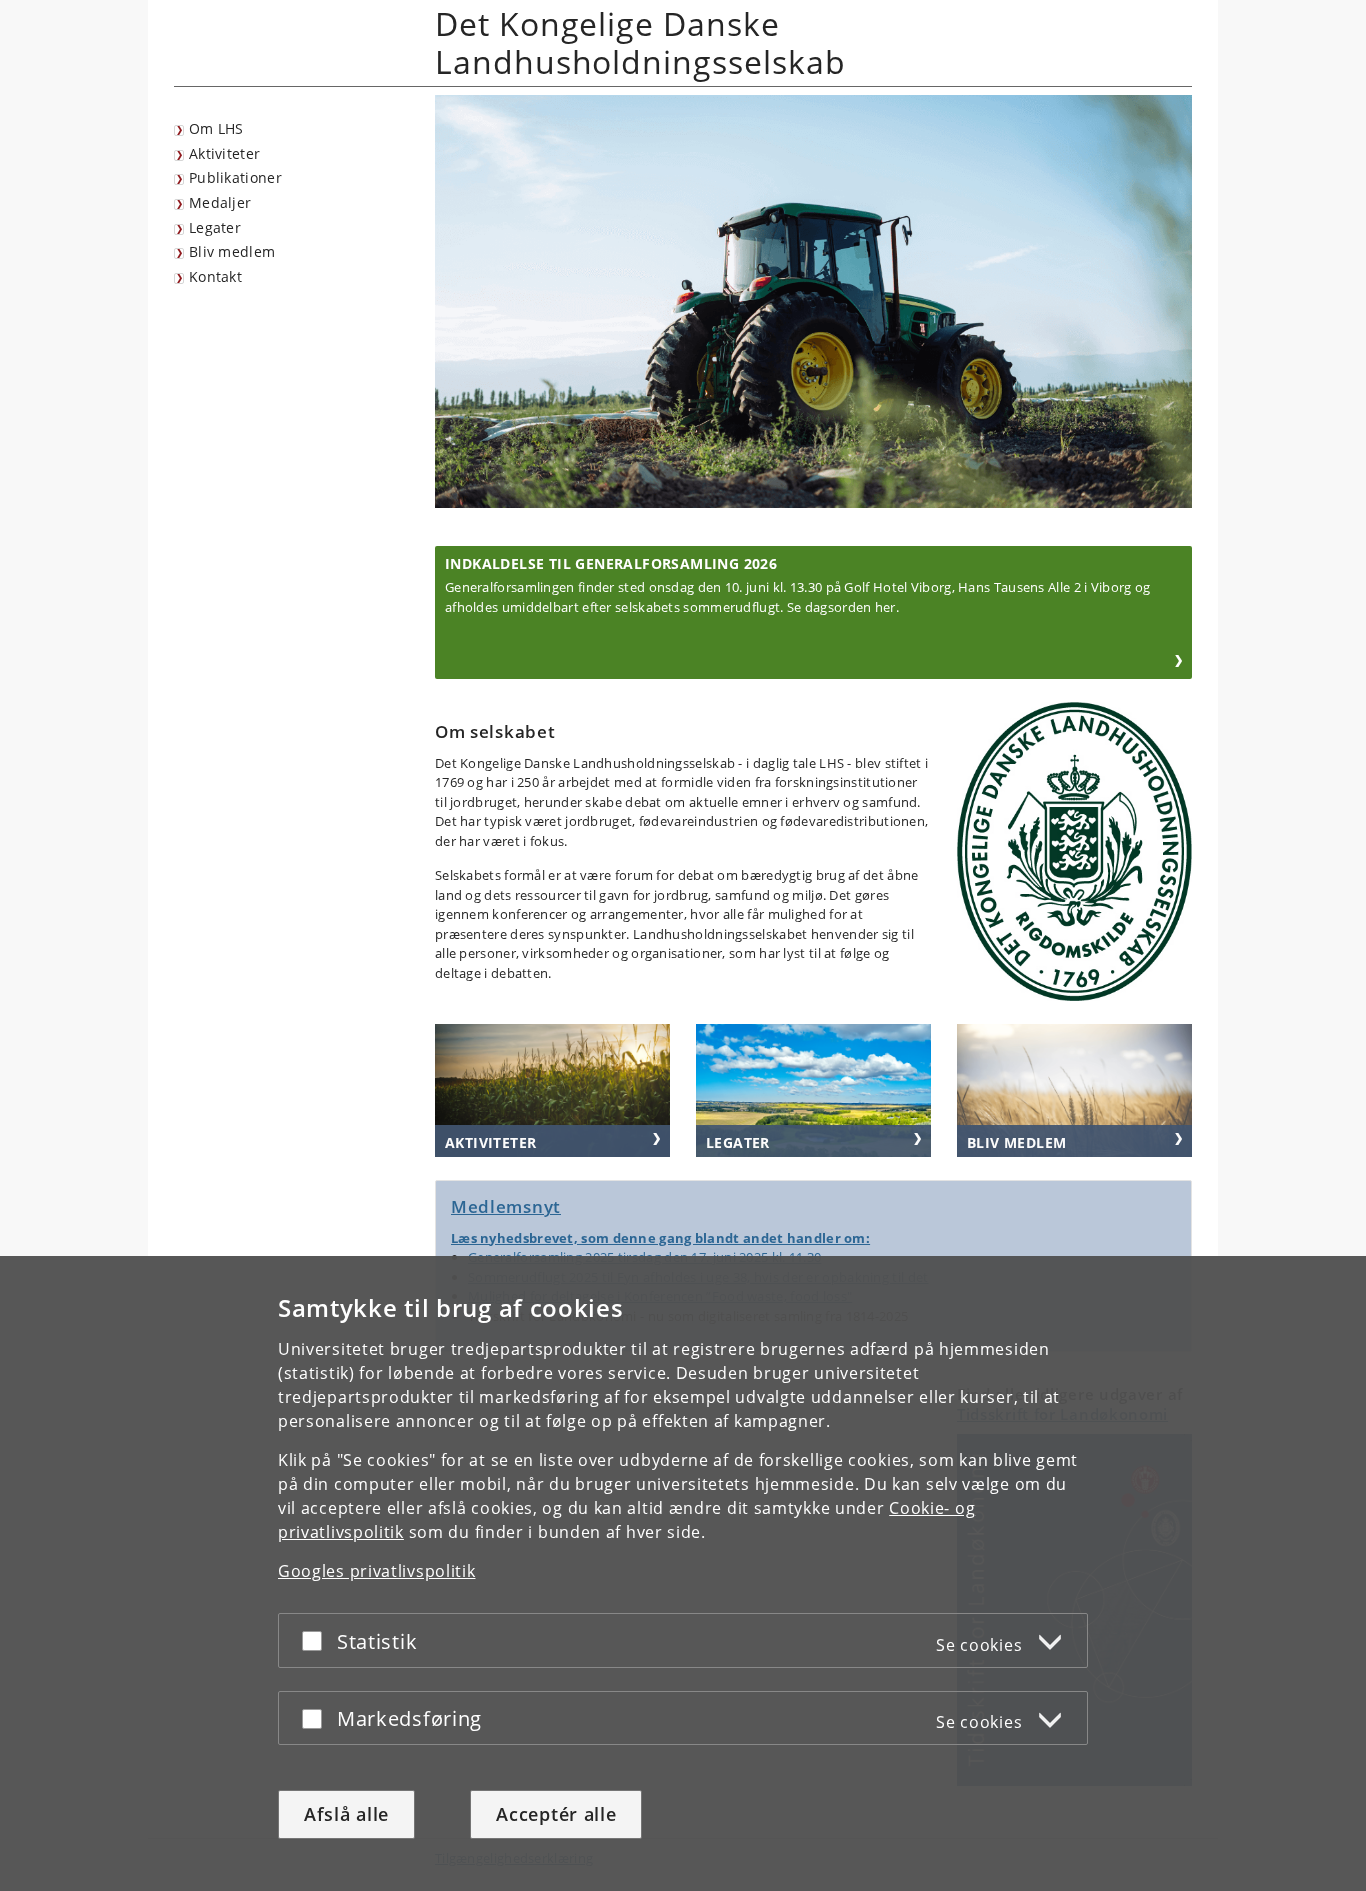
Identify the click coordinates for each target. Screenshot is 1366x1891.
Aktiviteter (224, 153)
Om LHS (216, 128)
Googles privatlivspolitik (377, 1571)
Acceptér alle (556, 1814)
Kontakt (215, 276)
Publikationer (235, 177)
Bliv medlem (232, 251)
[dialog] (683, 1573)
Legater (215, 227)
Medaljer (220, 202)
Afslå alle (346, 1814)
